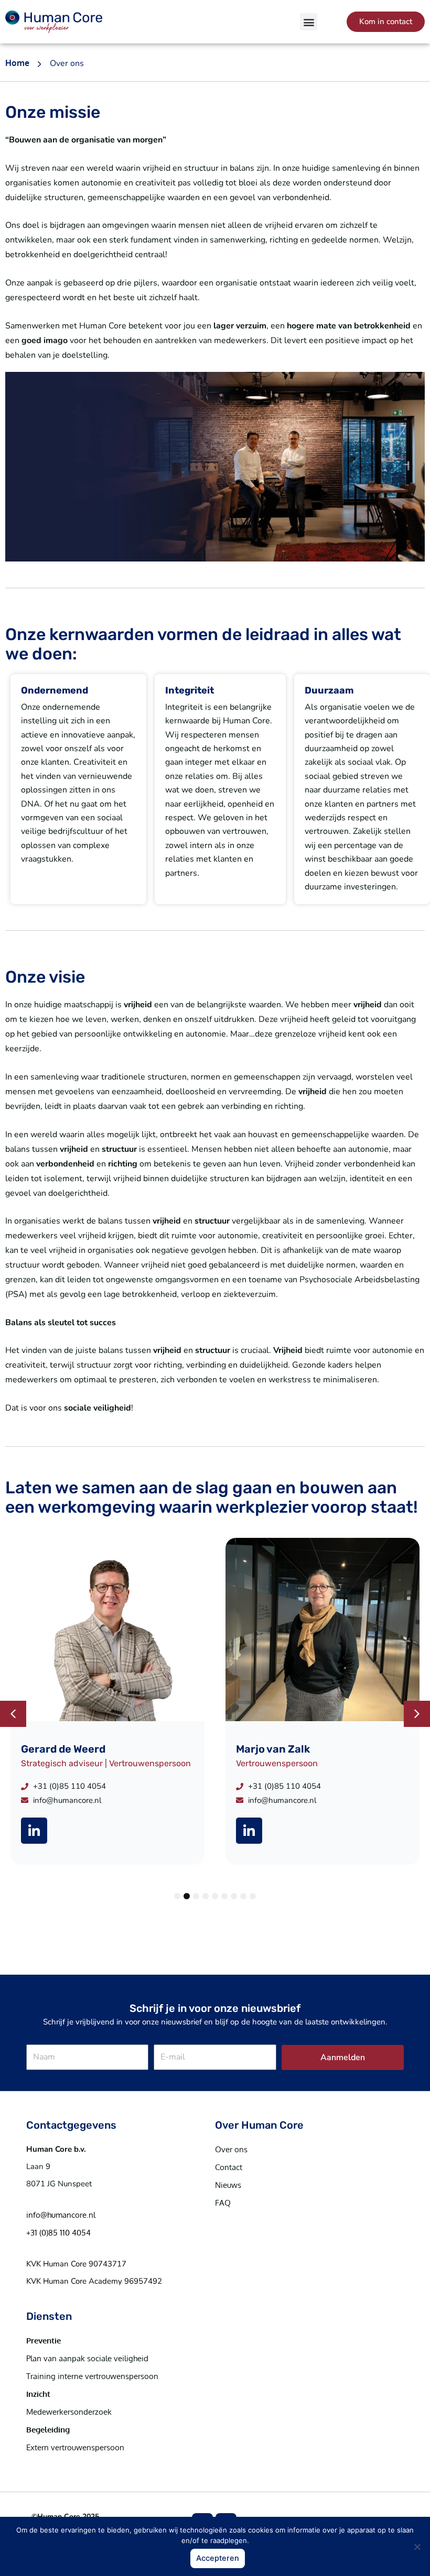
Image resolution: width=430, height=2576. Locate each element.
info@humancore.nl (61, 2215)
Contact (229, 2167)
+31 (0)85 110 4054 (58, 2233)
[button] (309, 22)
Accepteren (218, 2558)
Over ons (231, 2149)
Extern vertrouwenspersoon (75, 2447)
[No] (417, 2547)
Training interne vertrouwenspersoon (92, 2376)
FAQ (223, 2203)
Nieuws (228, 2185)
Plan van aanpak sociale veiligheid (87, 2358)
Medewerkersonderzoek (69, 2412)
